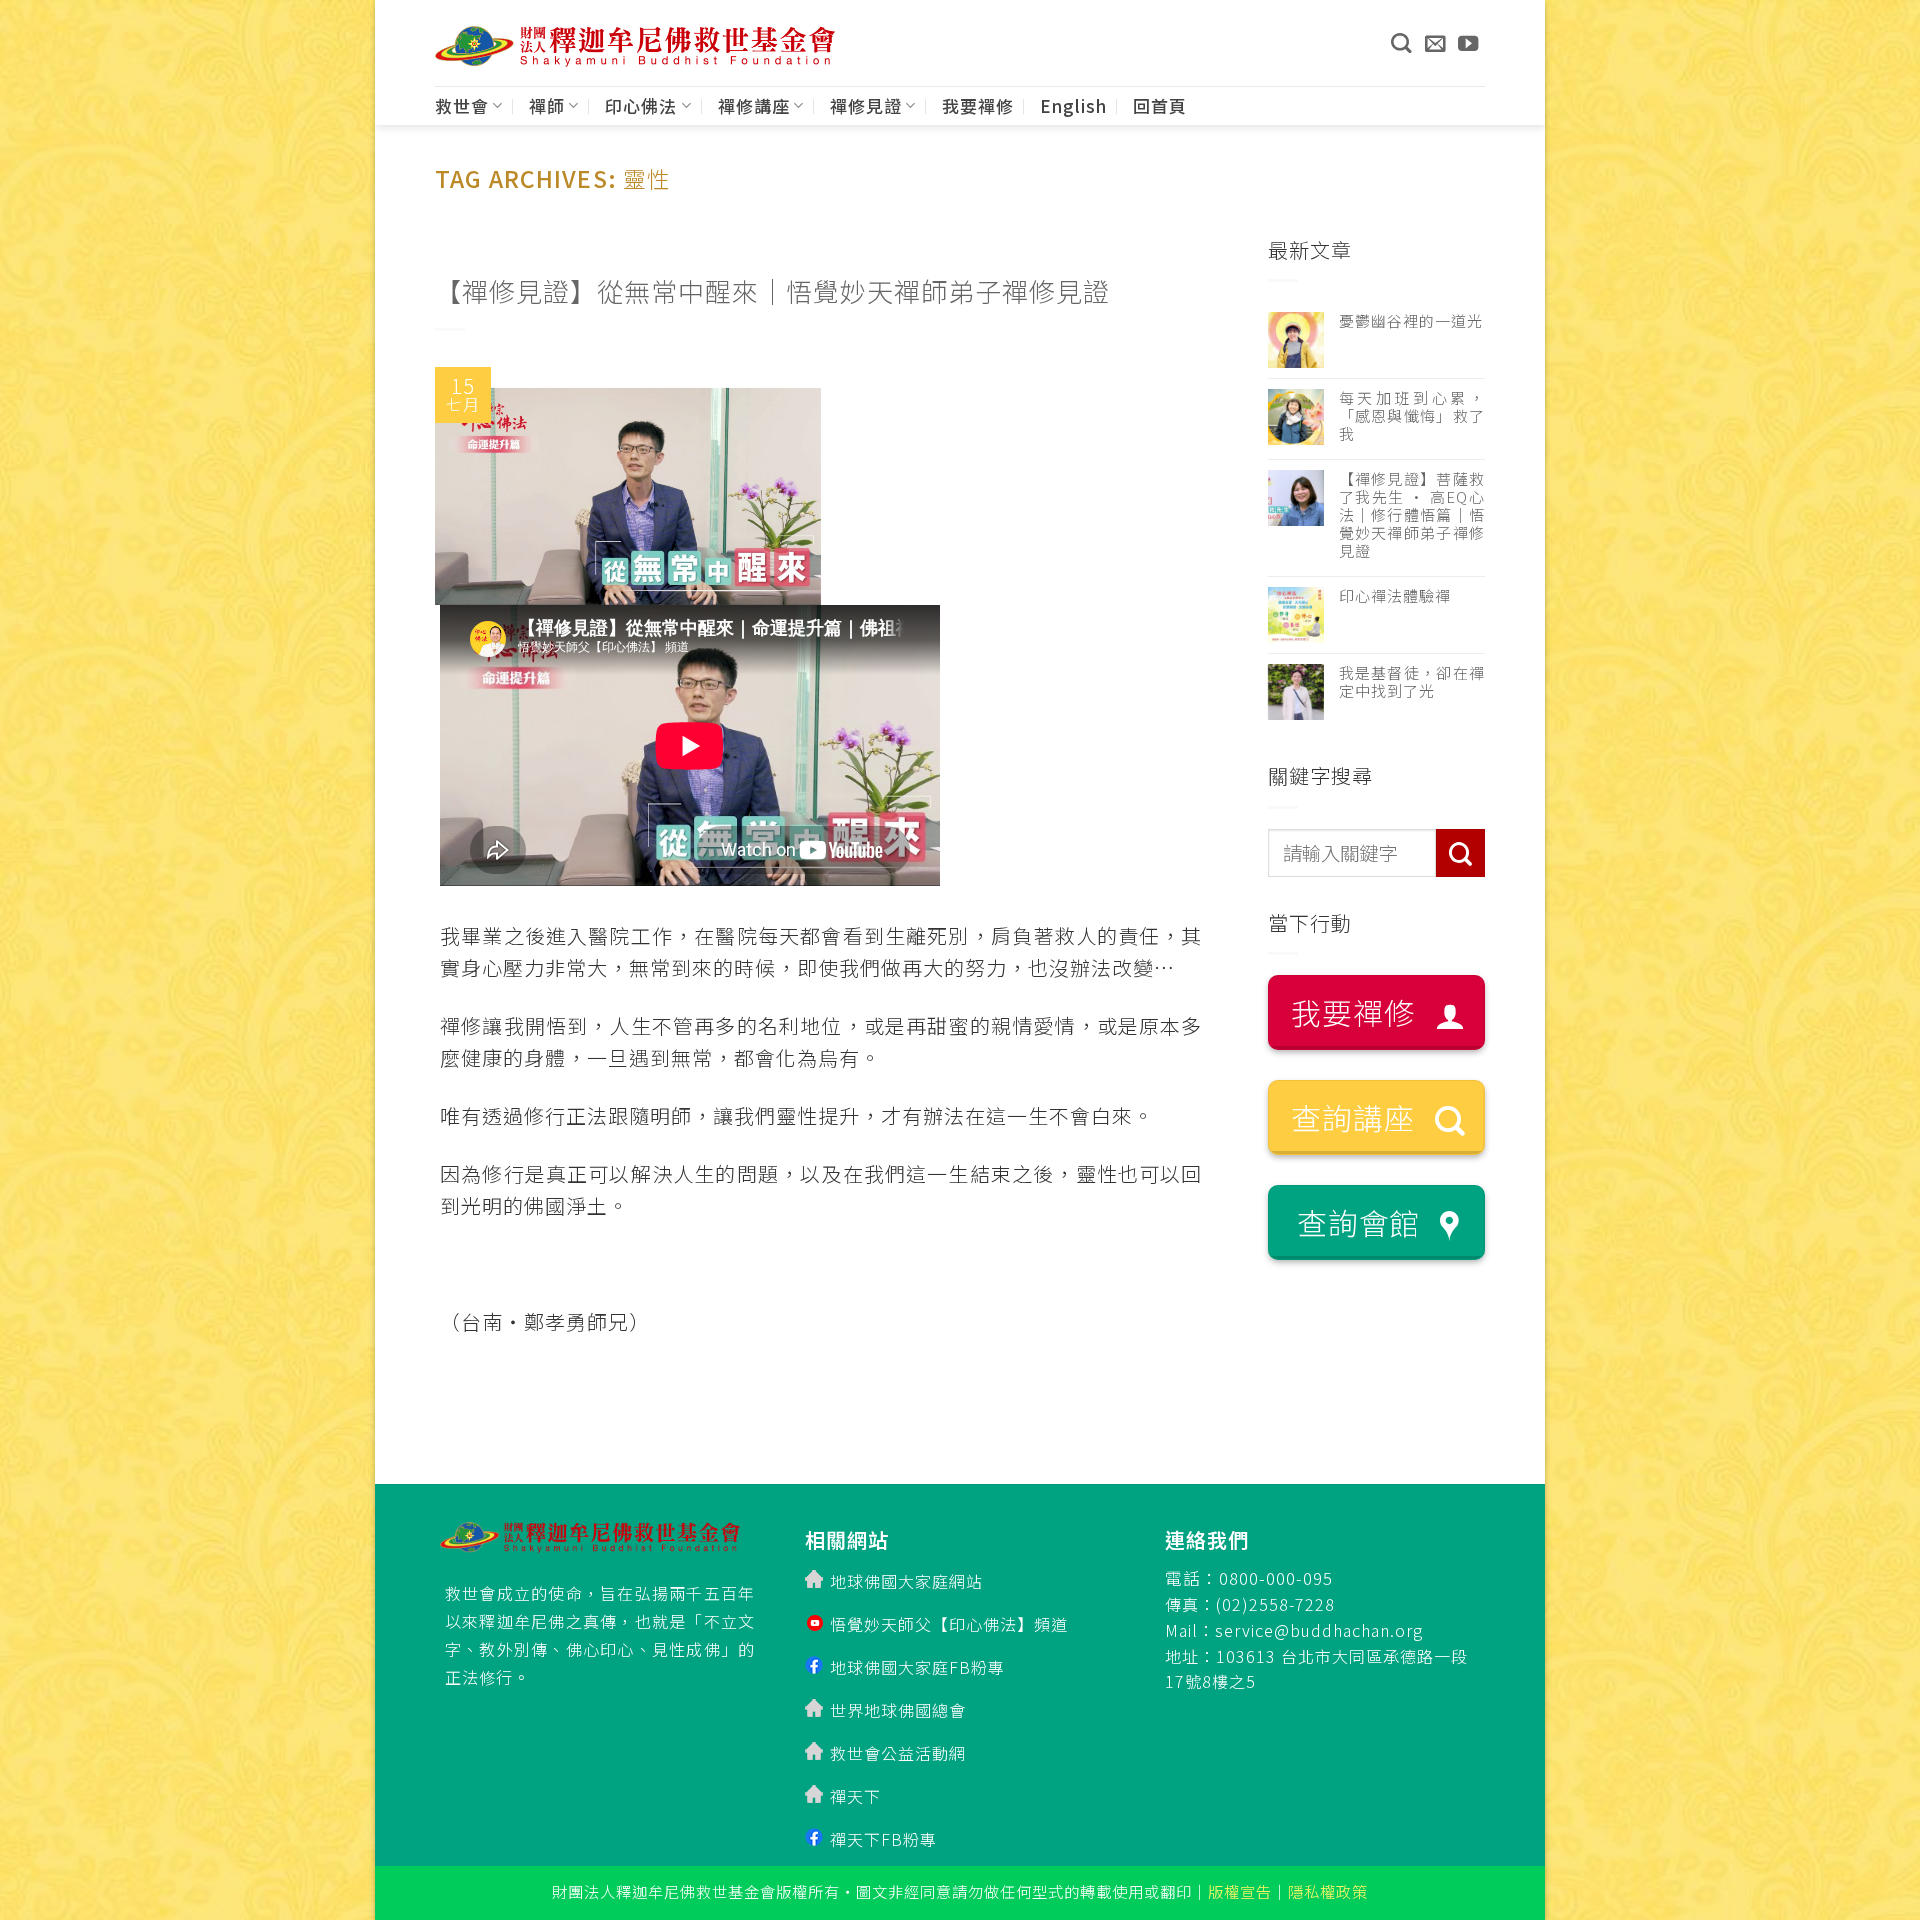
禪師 (547, 105)
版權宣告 (1240, 1891)
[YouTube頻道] (1468, 43)
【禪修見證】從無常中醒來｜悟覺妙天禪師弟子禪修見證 (772, 290)
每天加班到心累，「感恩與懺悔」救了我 (1412, 416)
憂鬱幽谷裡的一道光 (1411, 321)
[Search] (1401, 43)
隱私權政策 (1328, 1891)
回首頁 (1160, 105)
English (1073, 105)
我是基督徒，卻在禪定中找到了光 (1412, 682)
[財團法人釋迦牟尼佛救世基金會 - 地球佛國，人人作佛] (635, 46)
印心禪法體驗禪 (1395, 596)
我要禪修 (978, 105)
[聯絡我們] (1435, 43)
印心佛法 (641, 105)
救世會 (462, 105)
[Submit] (1460, 853)
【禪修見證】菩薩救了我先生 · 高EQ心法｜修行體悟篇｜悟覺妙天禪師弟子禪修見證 (1412, 515)
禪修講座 (754, 105)
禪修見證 (866, 105)
